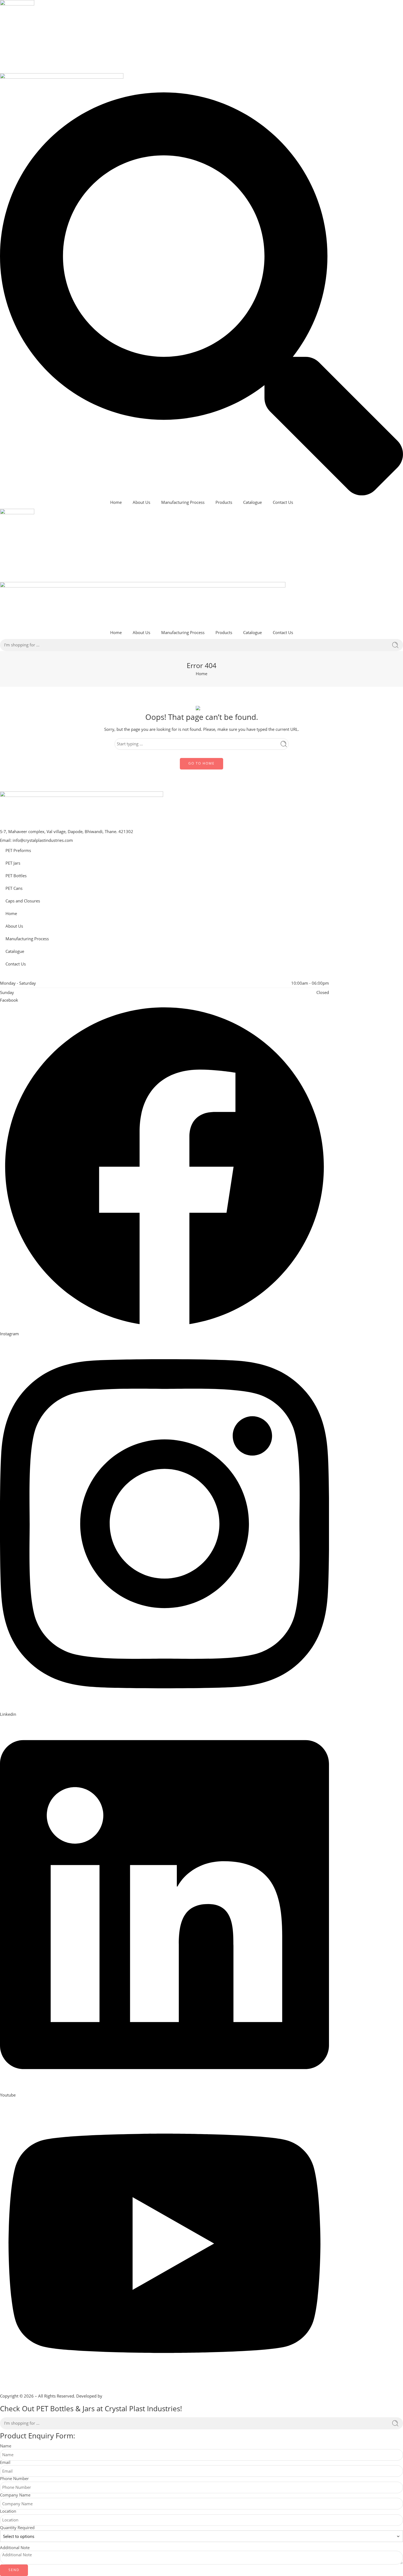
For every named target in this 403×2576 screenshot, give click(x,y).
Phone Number (14, 2479)
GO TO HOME (201, 763)
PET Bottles (16, 876)
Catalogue (252, 502)
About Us (141, 502)
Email (5, 2463)
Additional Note (15, 2548)
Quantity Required (17, 2528)
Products (224, 502)
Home (116, 502)
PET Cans (14, 888)
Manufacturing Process (183, 502)
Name (6, 2446)
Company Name (15, 2495)
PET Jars (13, 863)
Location (8, 2511)
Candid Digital (117, 2396)
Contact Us (283, 502)
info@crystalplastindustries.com (43, 840)
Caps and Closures (23, 901)
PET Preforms (18, 850)
